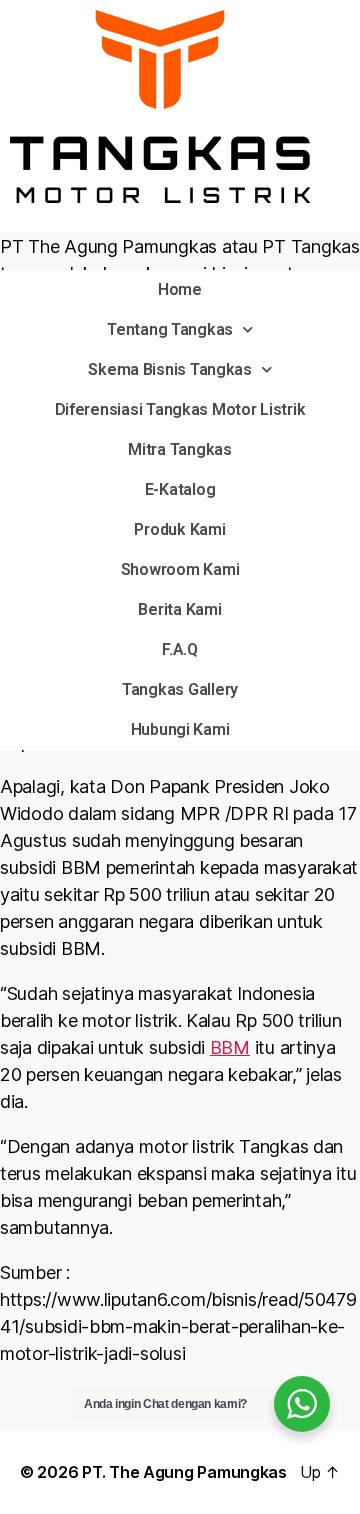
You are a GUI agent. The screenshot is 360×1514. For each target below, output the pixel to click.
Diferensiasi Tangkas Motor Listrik (180, 409)
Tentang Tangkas (170, 329)
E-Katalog (180, 489)
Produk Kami (179, 529)
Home (180, 289)
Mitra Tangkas (180, 449)
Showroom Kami (180, 569)
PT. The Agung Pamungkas (184, 1472)
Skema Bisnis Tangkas (170, 369)
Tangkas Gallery (180, 689)
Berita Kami (179, 609)
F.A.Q (180, 649)
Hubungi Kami (180, 729)
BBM (230, 1047)
